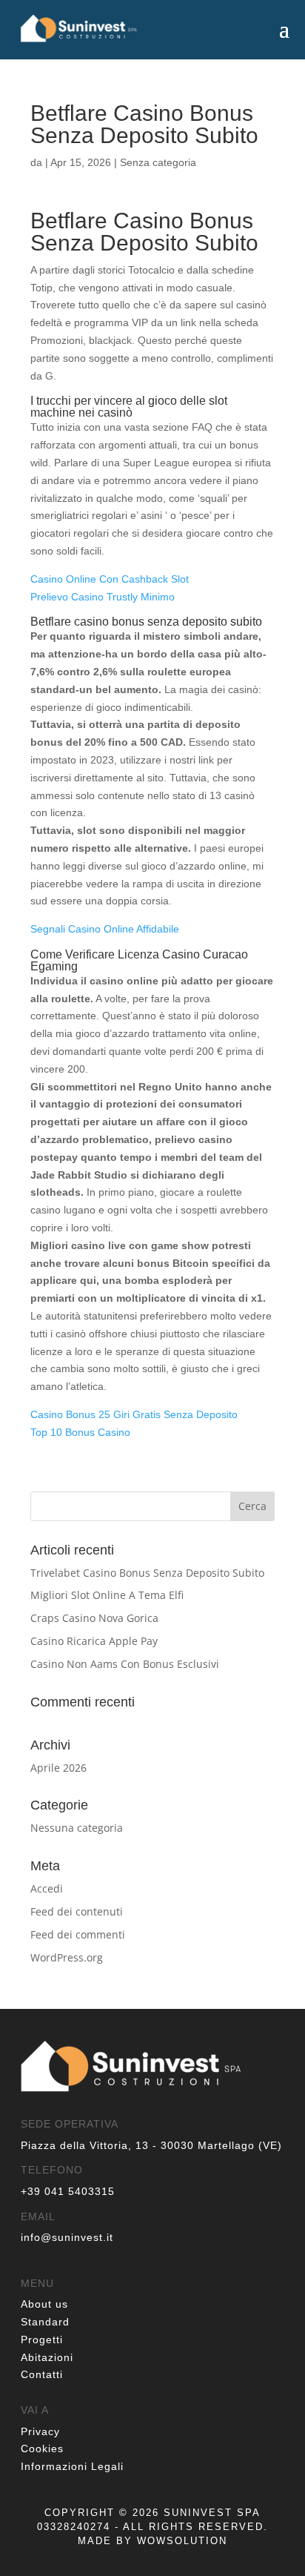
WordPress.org (67, 1957)
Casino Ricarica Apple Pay (94, 1641)
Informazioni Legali (72, 2466)
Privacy (40, 2431)
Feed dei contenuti (77, 1911)
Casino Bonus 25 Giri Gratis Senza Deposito (134, 1414)
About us (44, 2304)
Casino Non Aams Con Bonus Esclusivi (125, 1664)
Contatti (42, 2374)
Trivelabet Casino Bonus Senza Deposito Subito (147, 1573)
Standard (45, 2322)
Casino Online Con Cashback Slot (110, 579)
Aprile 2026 (58, 1768)
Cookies (42, 2448)
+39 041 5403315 (68, 2191)
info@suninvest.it (67, 2237)
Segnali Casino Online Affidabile (105, 929)
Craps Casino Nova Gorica (94, 1618)
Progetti (42, 2340)
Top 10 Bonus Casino (80, 1432)
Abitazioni (47, 2357)
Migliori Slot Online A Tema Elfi (107, 1595)
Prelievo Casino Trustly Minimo (103, 597)
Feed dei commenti (78, 1934)
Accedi (47, 1888)
